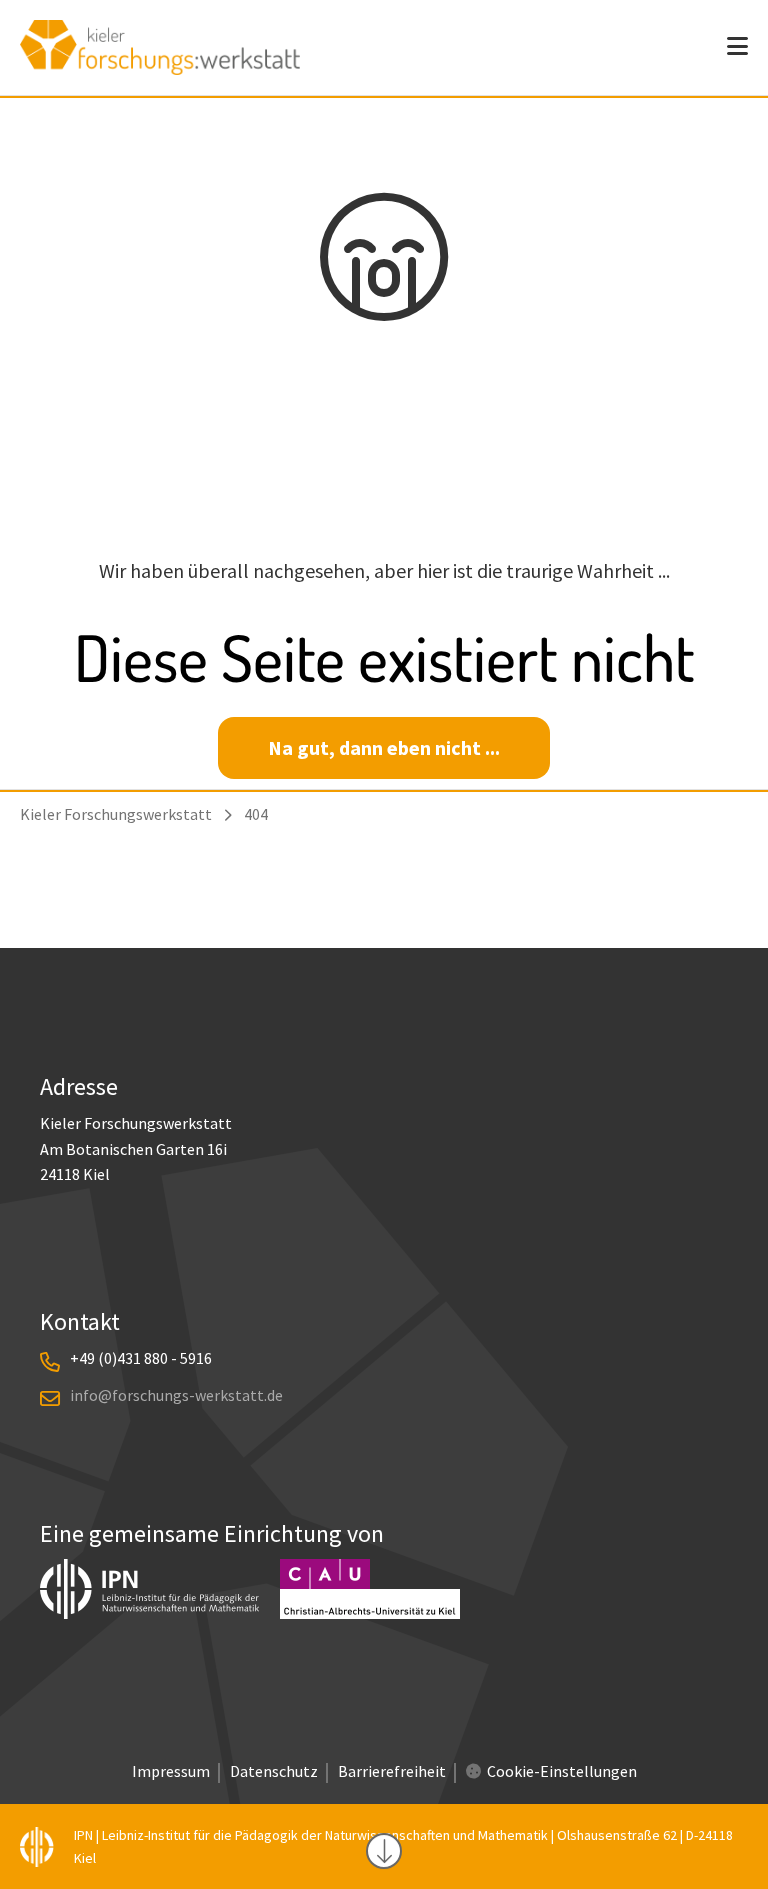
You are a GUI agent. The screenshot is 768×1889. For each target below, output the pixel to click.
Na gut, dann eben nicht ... (384, 747)
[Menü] (737, 47)
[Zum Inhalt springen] (384, 1851)
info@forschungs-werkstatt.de (176, 1395)
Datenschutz (274, 1771)
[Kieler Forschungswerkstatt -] (160, 67)
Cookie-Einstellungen (562, 1771)
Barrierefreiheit (392, 1771)
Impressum (171, 1771)
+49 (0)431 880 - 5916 (141, 1358)
